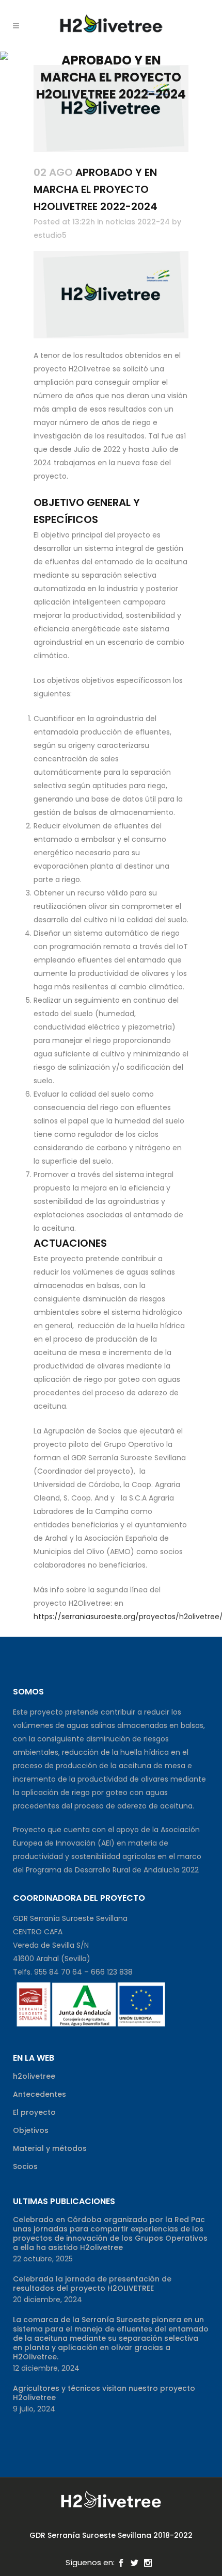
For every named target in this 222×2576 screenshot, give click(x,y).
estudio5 (50, 235)
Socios (25, 2166)
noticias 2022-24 (138, 222)
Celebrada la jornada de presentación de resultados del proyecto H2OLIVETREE (92, 2284)
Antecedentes (39, 2094)
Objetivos (31, 2130)
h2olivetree (34, 2076)
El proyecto (34, 2112)
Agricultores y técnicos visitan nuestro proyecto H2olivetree (104, 2393)
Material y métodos (50, 2148)
